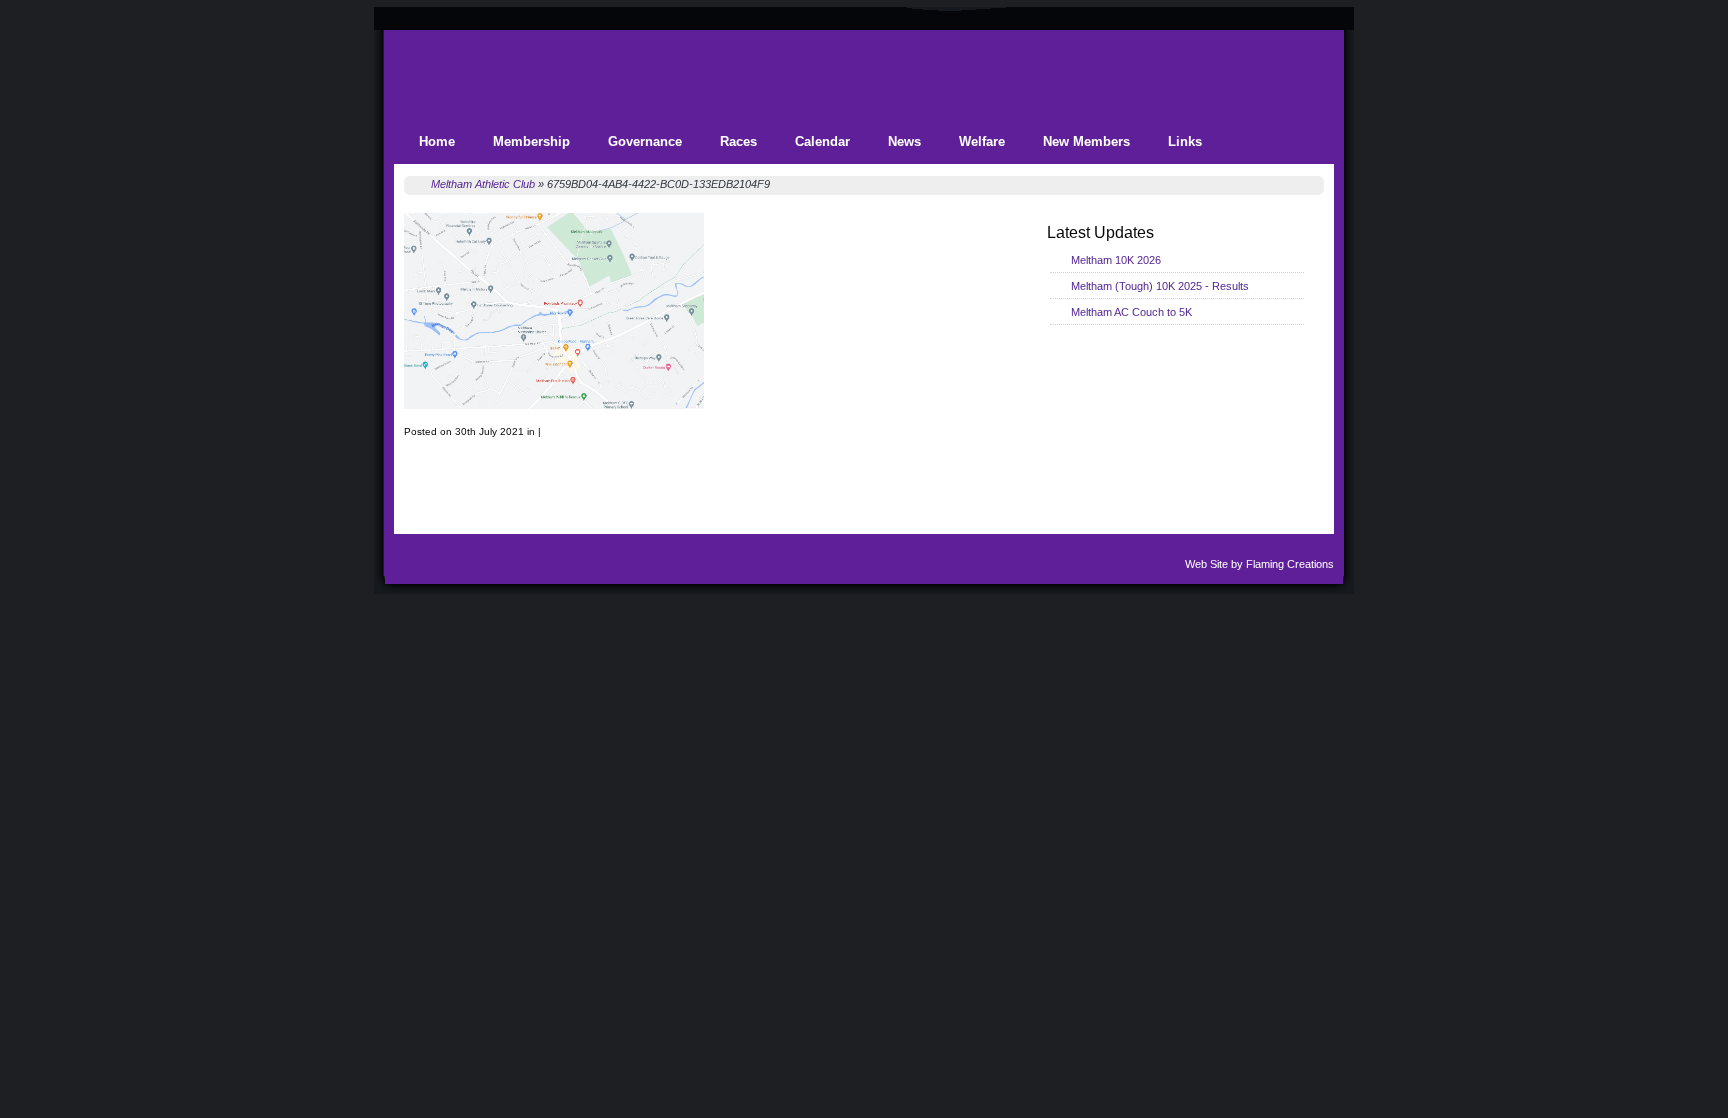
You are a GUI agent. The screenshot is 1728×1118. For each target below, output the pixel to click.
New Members (1086, 141)
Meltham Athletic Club (483, 184)
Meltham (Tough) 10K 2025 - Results (1160, 286)
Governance (645, 141)
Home (437, 141)
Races (738, 141)
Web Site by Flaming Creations (1259, 564)
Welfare (982, 141)
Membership (531, 141)
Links (1185, 141)
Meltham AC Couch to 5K (1131, 312)
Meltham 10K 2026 (1116, 260)
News (904, 141)
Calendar (822, 141)
